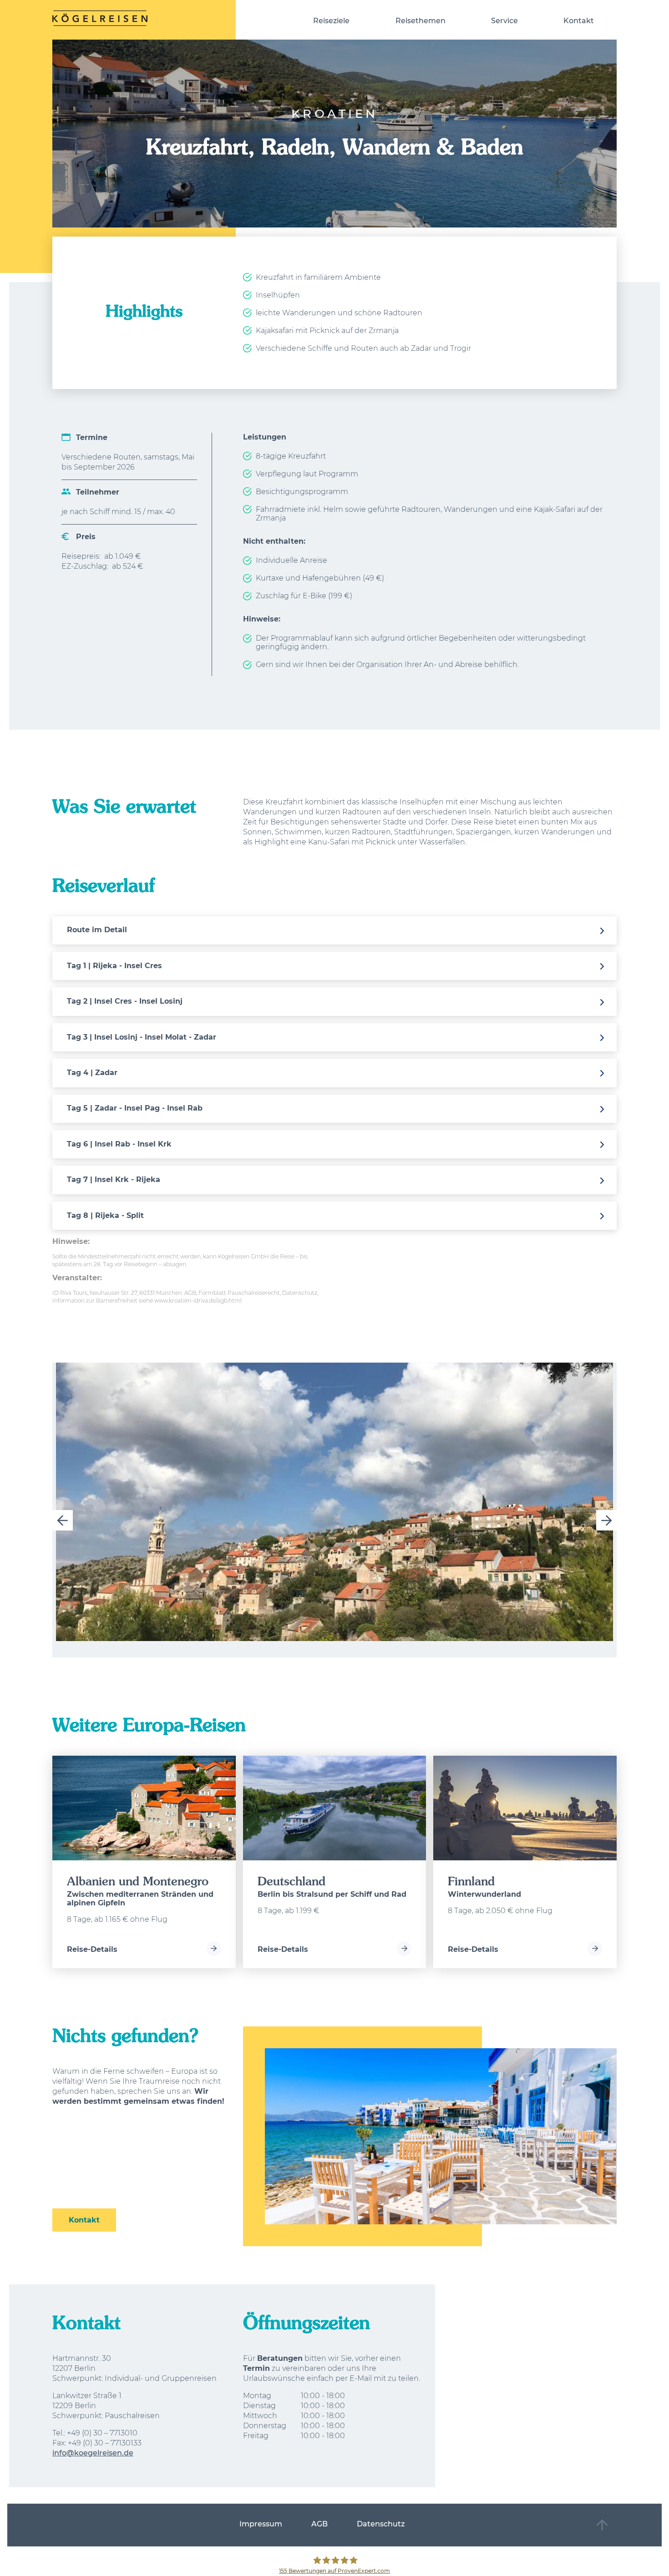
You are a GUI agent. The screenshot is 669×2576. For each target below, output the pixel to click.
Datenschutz (381, 2524)
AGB (319, 2524)
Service (504, 21)
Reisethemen (421, 21)
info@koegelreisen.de (93, 2453)
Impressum (261, 2524)
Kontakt (579, 21)
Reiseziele (331, 21)
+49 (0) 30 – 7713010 (102, 2433)
